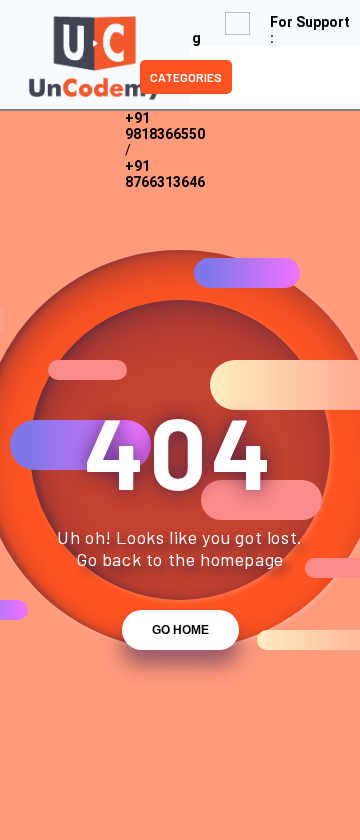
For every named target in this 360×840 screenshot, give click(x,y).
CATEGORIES (186, 77)
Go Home (180, 630)
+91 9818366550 (165, 126)
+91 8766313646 (165, 174)
